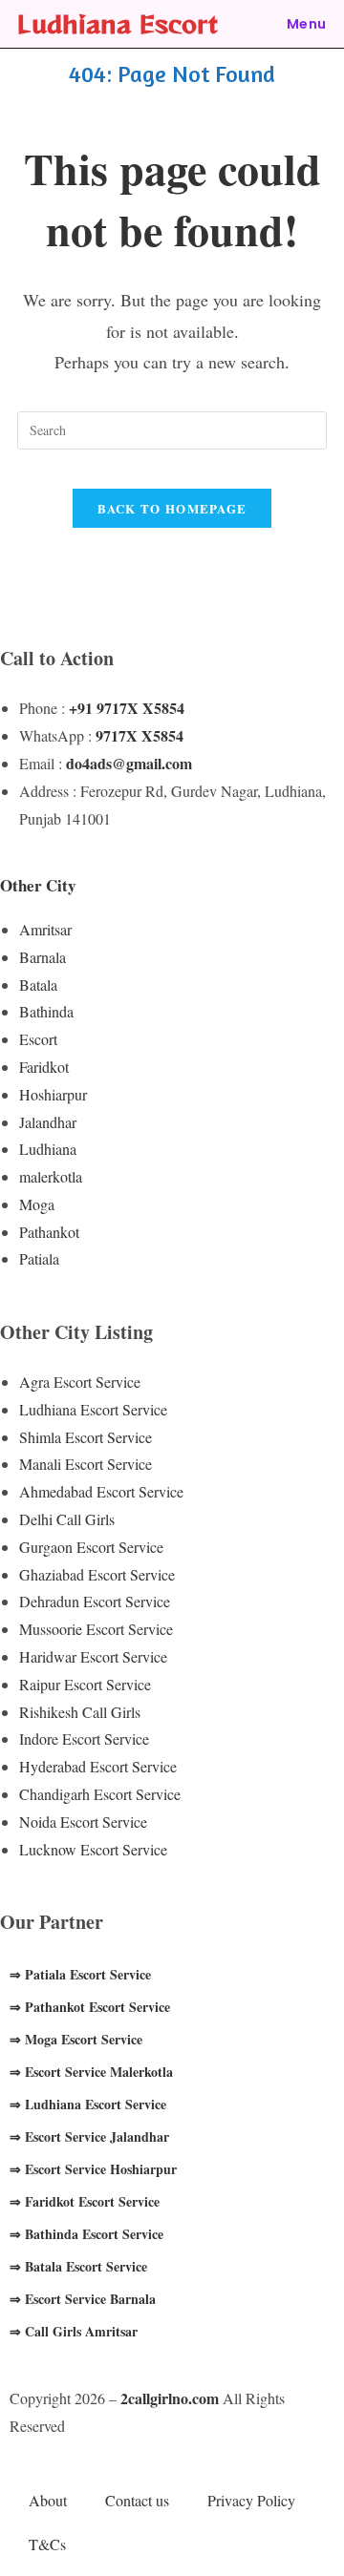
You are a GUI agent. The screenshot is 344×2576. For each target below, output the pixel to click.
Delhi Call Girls (67, 1519)
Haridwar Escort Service (93, 1656)
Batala (38, 984)
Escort (38, 1039)
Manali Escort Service (86, 1464)
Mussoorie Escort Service (96, 1629)
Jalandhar (48, 1122)
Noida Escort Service (83, 1822)
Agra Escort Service (80, 1382)
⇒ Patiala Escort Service (80, 1974)
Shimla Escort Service (86, 1437)
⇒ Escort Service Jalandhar (89, 2136)
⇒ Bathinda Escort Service (86, 2234)
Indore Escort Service (84, 1738)
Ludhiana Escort (118, 23)
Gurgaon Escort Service (91, 1547)
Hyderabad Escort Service (98, 1766)
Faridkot (44, 1067)
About (48, 2500)
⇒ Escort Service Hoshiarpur (93, 2169)
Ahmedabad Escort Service (101, 1491)
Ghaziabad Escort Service (97, 1574)
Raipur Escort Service (85, 1684)
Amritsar (45, 929)
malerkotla (51, 1176)
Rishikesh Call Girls (80, 1712)
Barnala (43, 957)
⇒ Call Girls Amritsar (74, 2331)
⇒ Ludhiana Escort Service (88, 2104)
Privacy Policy (251, 2500)
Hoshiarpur (53, 1094)
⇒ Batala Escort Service (78, 2266)
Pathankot (49, 1232)
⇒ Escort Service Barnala (83, 2299)
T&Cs (47, 2544)
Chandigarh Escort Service (100, 1794)
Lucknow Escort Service (93, 1849)
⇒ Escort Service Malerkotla (91, 2072)
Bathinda (46, 1011)
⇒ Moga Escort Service (76, 2039)
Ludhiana (48, 1149)
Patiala (39, 1258)
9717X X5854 (140, 735)
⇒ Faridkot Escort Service (85, 2201)
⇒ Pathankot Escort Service (90, 2007)
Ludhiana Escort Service (93, 1409)
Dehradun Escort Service (95, 1601)
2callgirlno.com (170, 2398)
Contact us (137, 2500)
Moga (37, 1204)
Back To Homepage (172, 508)
